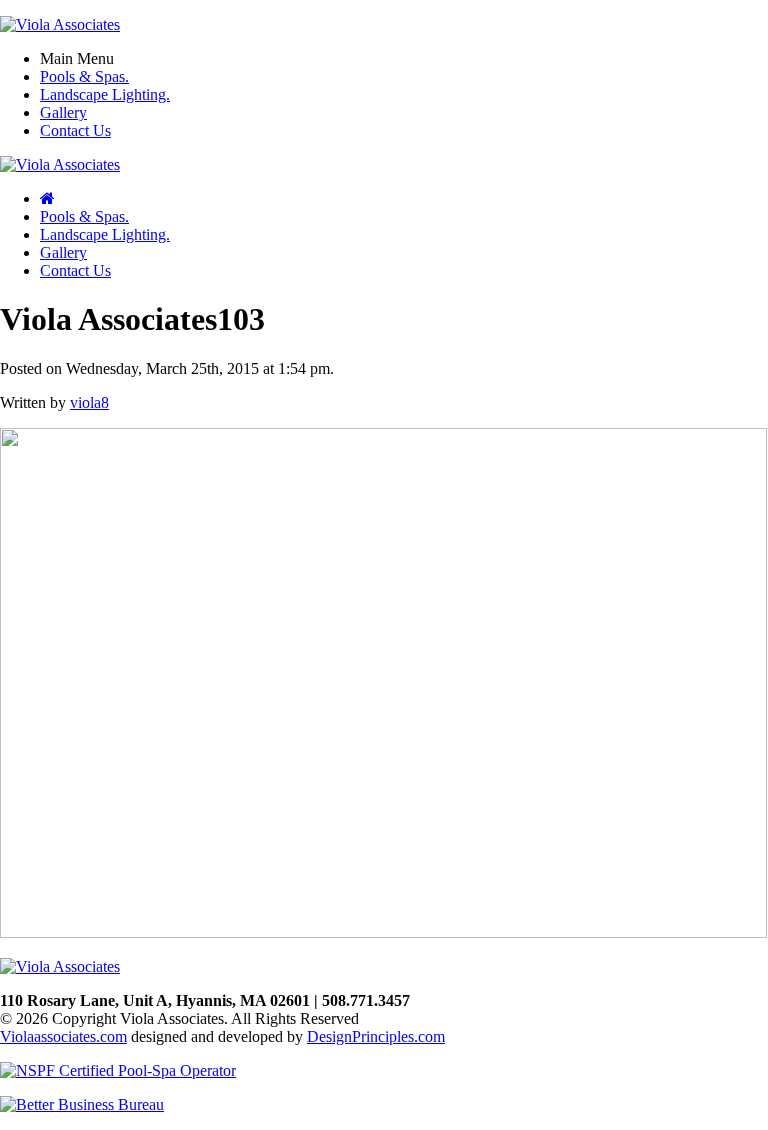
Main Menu (77, 58)
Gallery (63, 112)
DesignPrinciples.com (376, 1036)
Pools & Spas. (84, 76)
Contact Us (75, 130)
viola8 (89, 402)
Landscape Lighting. (105, 94)
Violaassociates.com (63, 1036)
